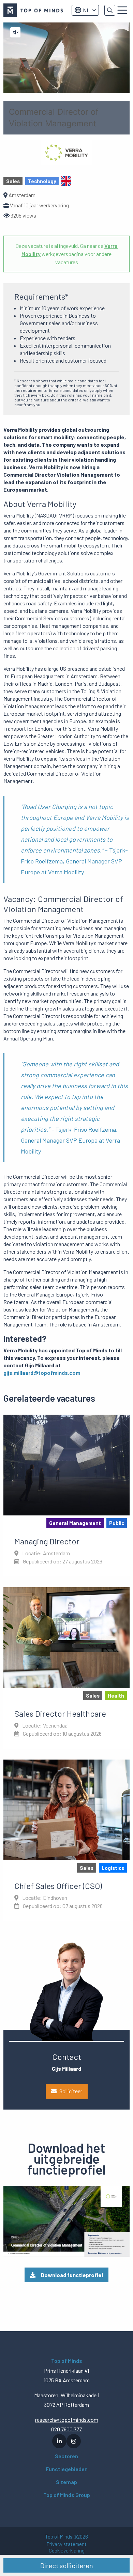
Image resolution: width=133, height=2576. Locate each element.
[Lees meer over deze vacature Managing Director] (66, 1495)
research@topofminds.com (67, 2420)
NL (86, 10)
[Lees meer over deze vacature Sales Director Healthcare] (66, 1668)
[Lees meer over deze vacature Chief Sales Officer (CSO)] (66, 1840)
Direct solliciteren (67, 2565)
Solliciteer (71, 2091)
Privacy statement (67, 2544)
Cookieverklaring (67, 2551)
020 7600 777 (66, 2429)
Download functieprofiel (72, 2275)
